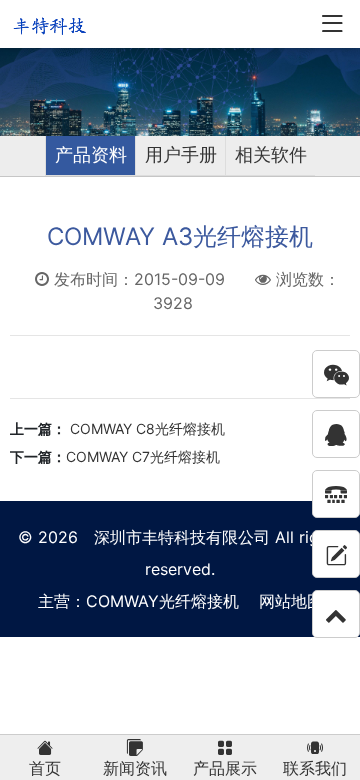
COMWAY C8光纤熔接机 (145, 428)
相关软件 (271, 154)
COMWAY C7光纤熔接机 (143, 456)
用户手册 (181, 154)
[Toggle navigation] (332, 25)
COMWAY (122, 601)
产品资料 (91, 154)
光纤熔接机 (199, 601)
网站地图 (291, 601)
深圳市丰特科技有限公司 (182, 537)
